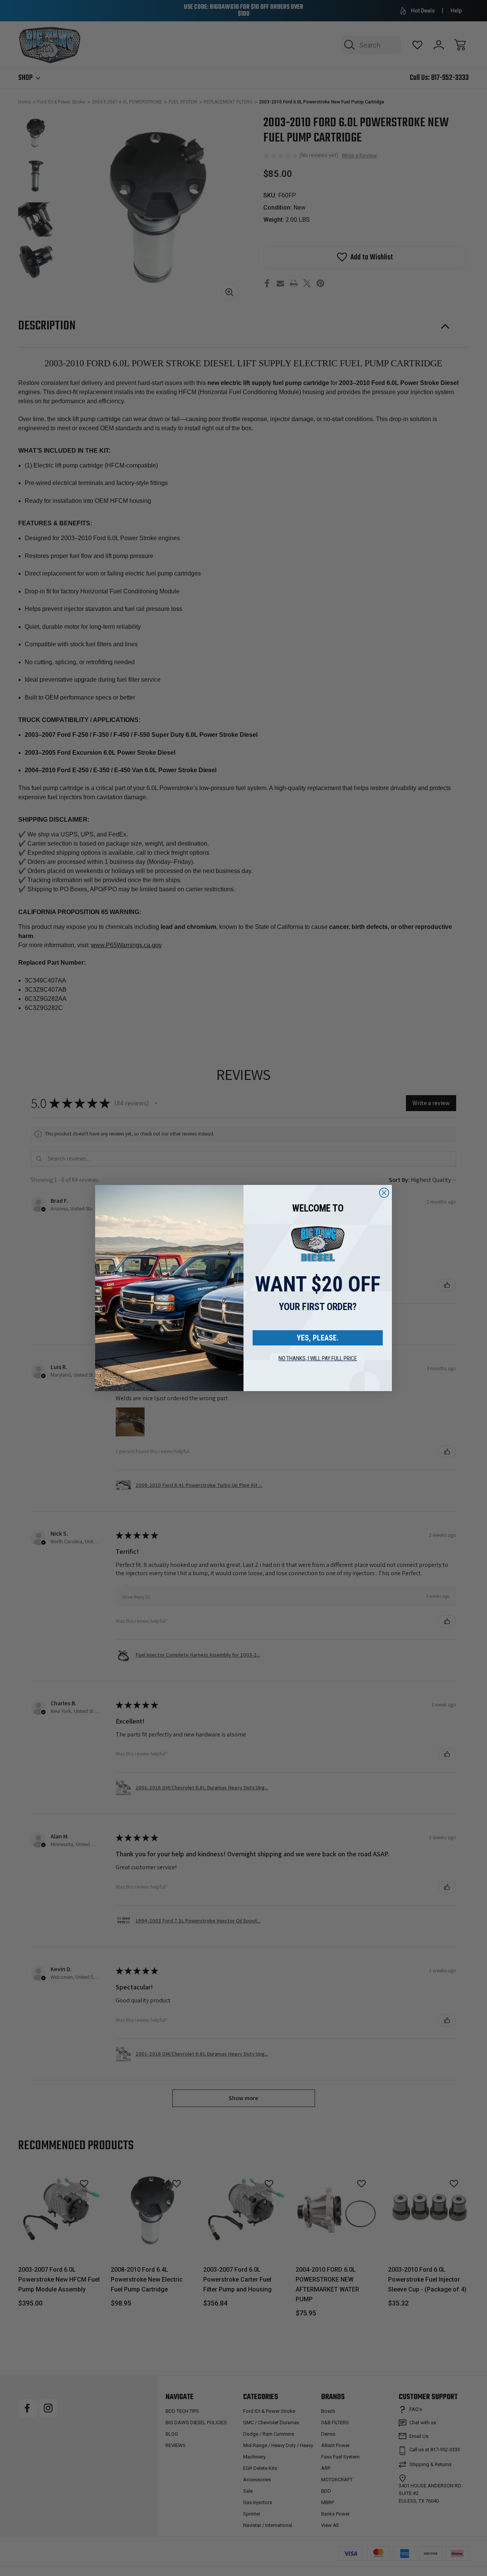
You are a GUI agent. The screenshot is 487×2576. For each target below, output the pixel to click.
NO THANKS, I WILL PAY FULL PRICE (318, 1358)
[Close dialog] (384, 1193)
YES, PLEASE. (318, 1338)
